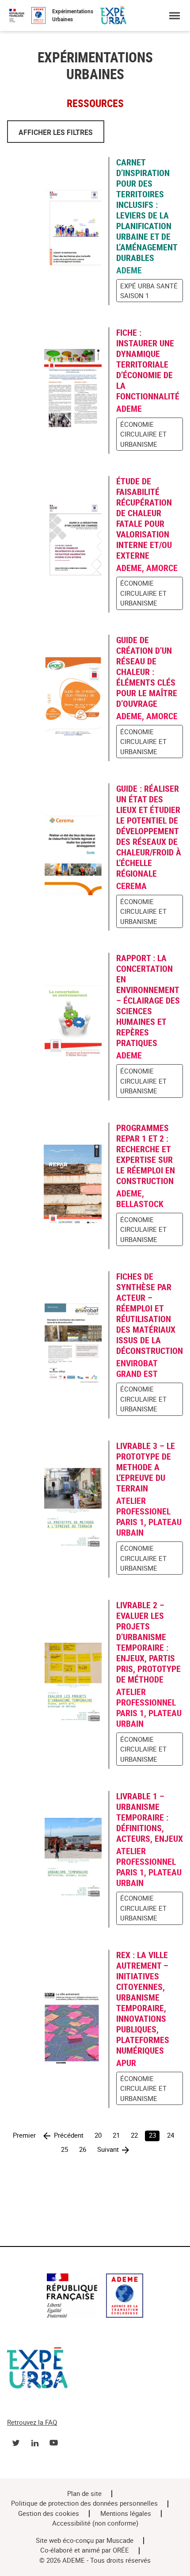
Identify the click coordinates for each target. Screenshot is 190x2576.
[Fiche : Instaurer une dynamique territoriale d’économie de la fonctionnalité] (58, 390)
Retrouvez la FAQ (32, 2423)
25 (65, 2150)
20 (98, 2135)
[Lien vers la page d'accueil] (95, 2297)
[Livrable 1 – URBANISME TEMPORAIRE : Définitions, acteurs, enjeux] (58, 1859)
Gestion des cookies (49, 2514)
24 (171, 2135)
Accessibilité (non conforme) (95, 2523)
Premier (24, 2135)
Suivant (108, 2150)
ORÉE (121, 2550)
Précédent (69, 2135)
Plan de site (84, 2494)
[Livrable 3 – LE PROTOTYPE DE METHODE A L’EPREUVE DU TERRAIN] (58, 1509)
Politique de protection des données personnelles (84, 2503)
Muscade (120, 2541)
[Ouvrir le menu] (174, 16)
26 (83, 2150)
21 (116, 2135)
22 (134, 2135)
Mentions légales (126, 2514)
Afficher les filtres (56, 132)
